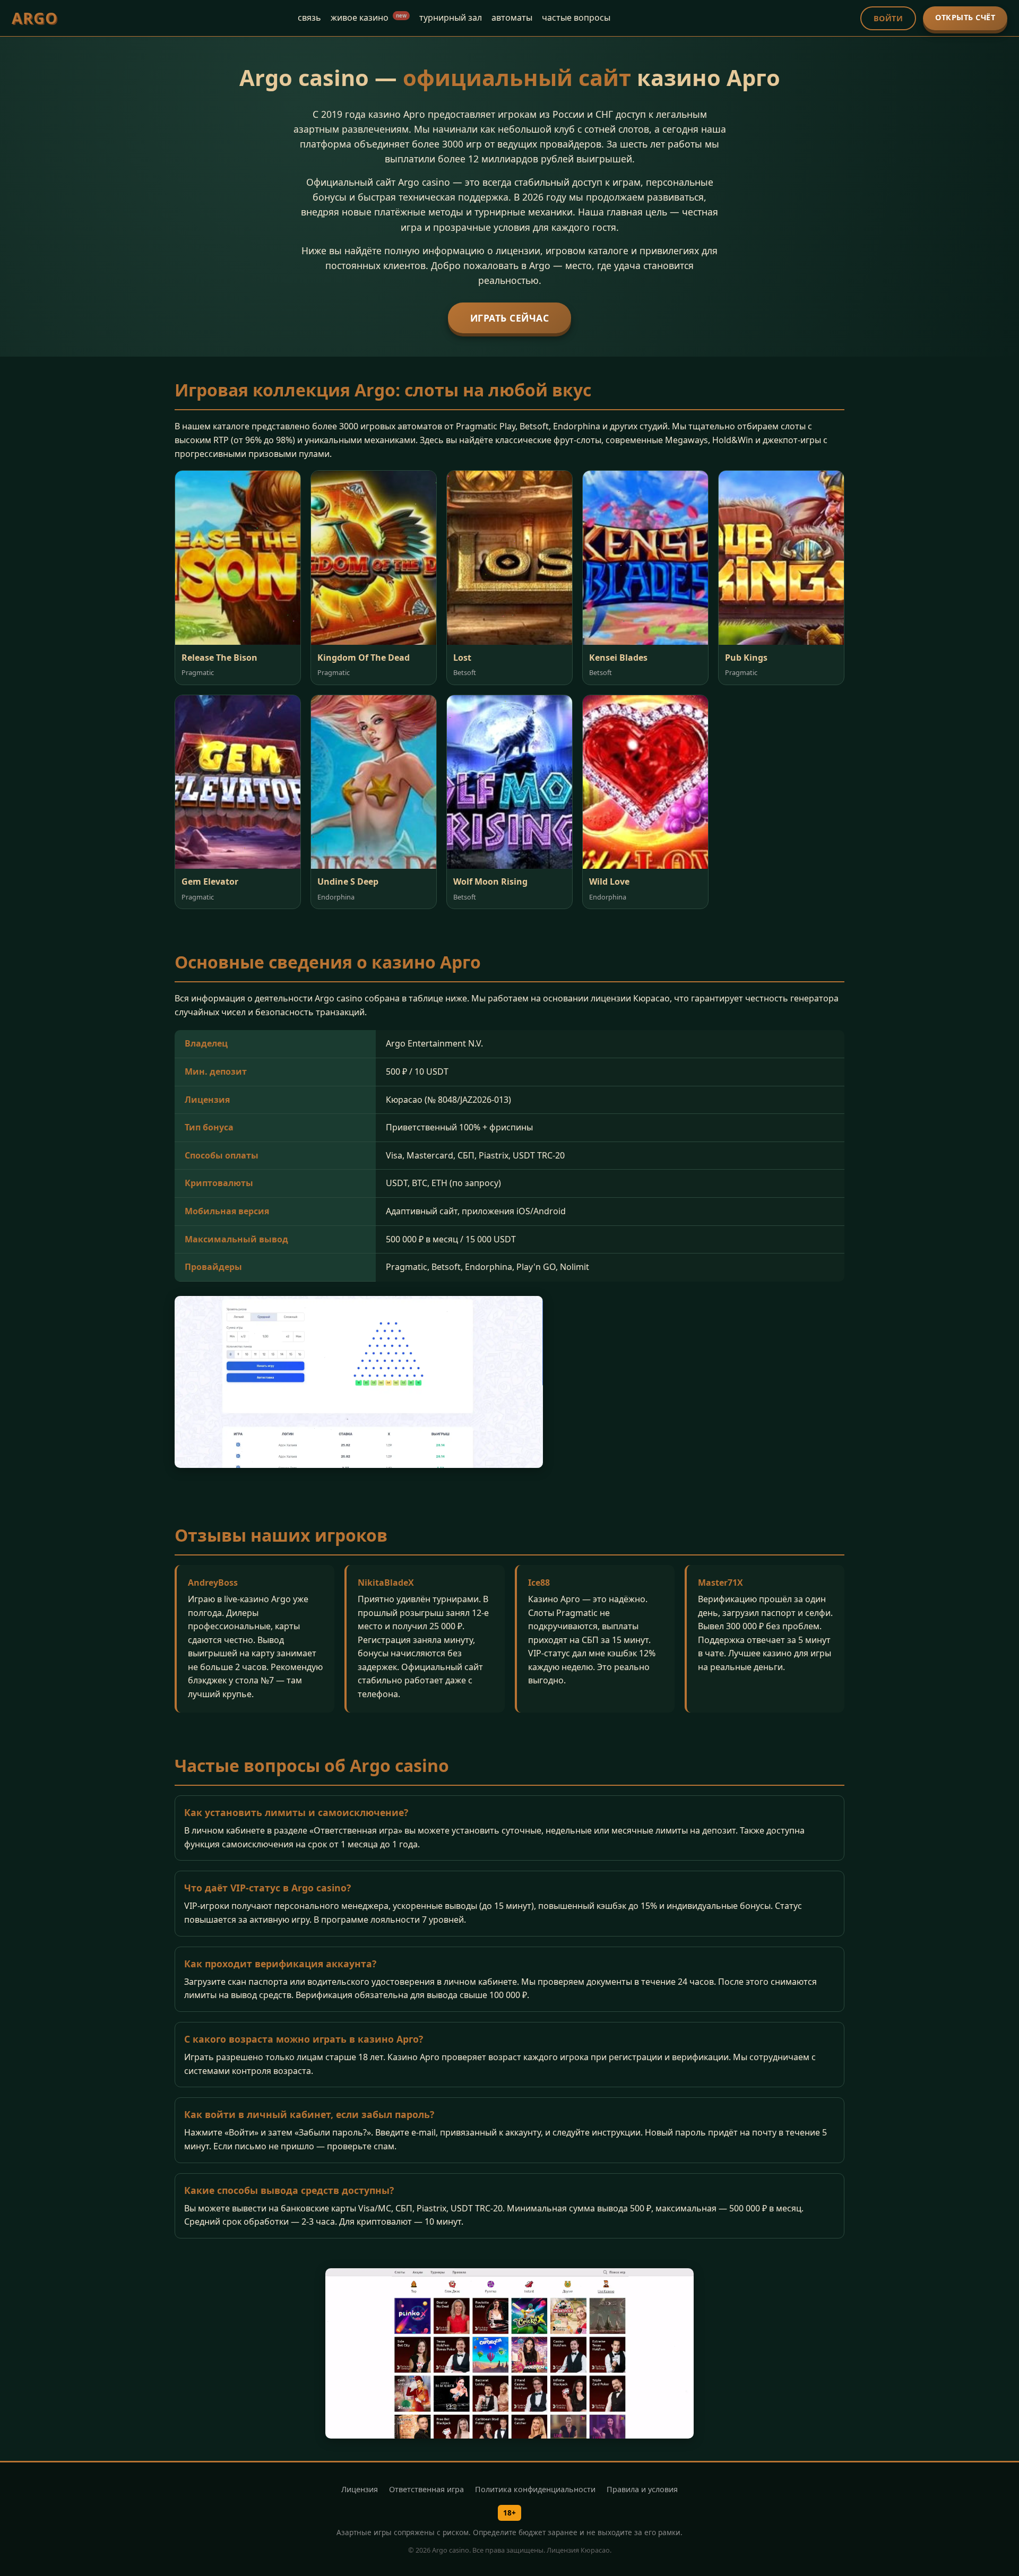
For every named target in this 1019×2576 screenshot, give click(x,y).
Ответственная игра (426, 2489)
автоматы (512, 18)
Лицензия (360, 2489)
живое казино (369, 18)
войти (888, 18)
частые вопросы (576, 18)
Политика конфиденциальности (535, 2489)
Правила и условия (642, 2489)
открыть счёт (965, 17)
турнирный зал (451, 18)
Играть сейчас (510, 318)
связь (309, 18)
